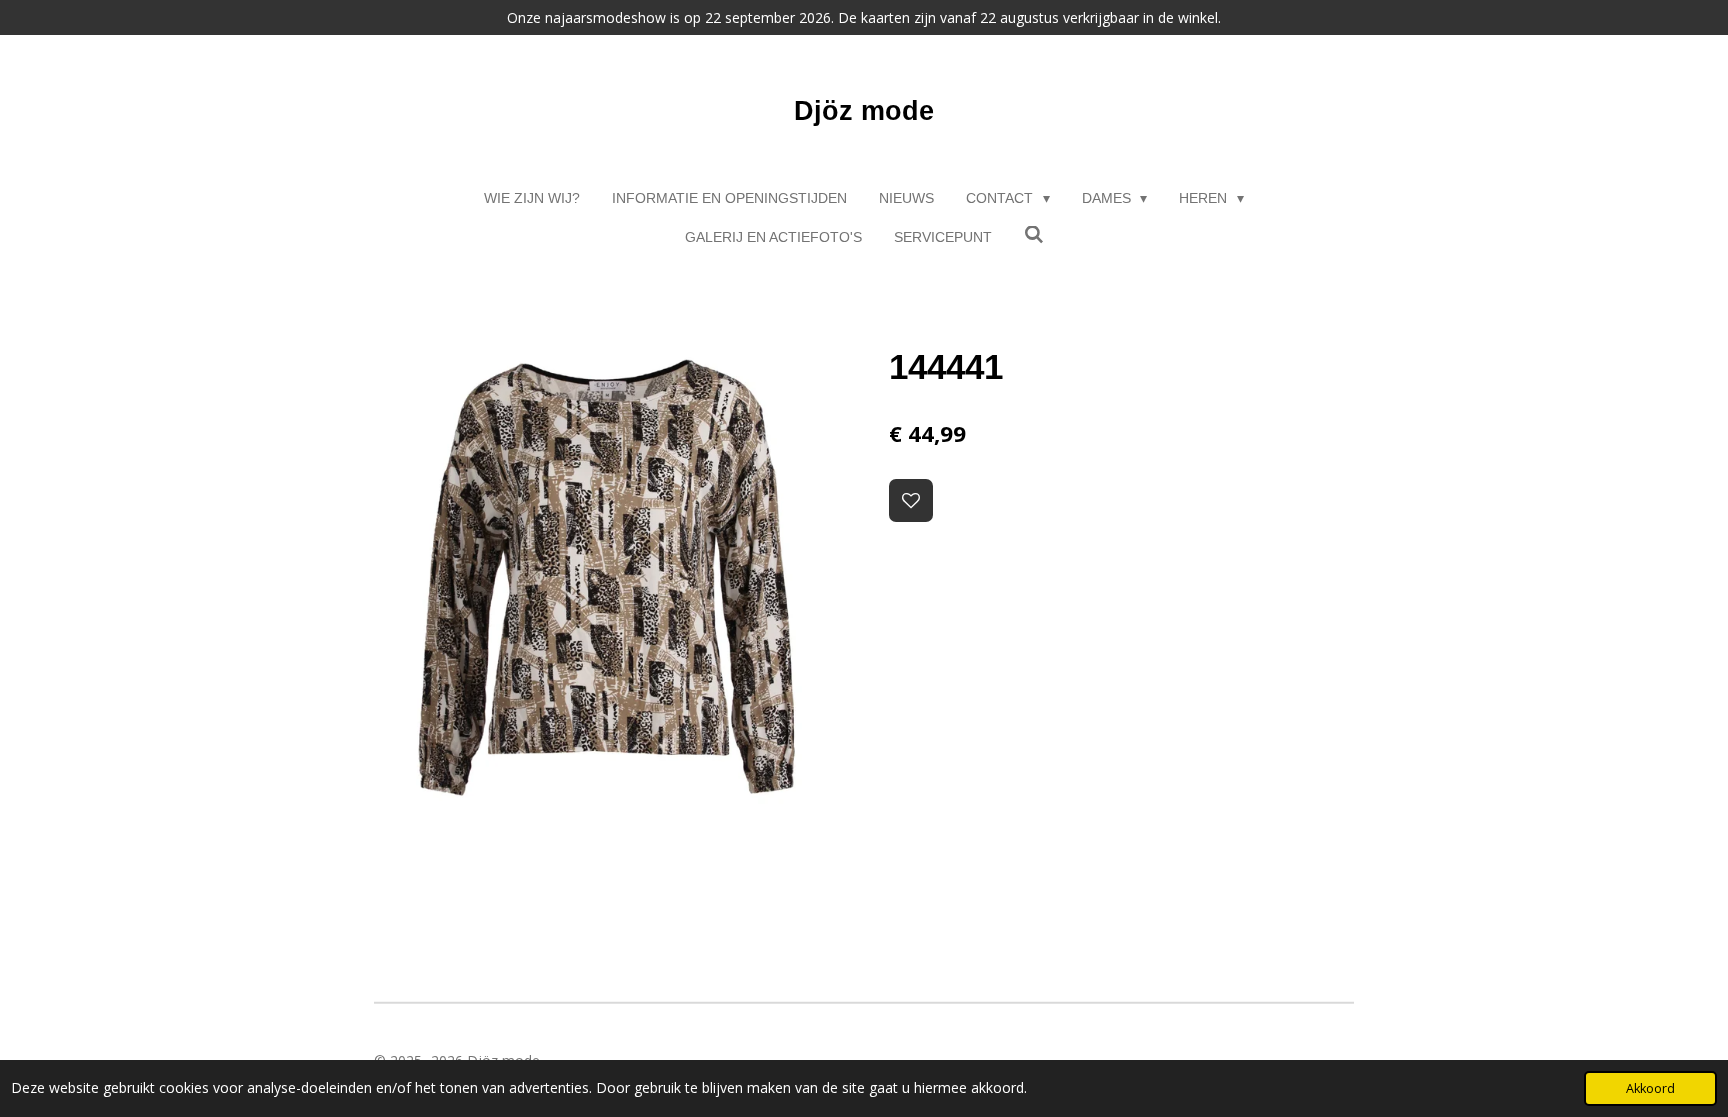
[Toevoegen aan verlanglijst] (911, 501)
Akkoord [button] (1650, 1088)
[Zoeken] (1034, 235)
